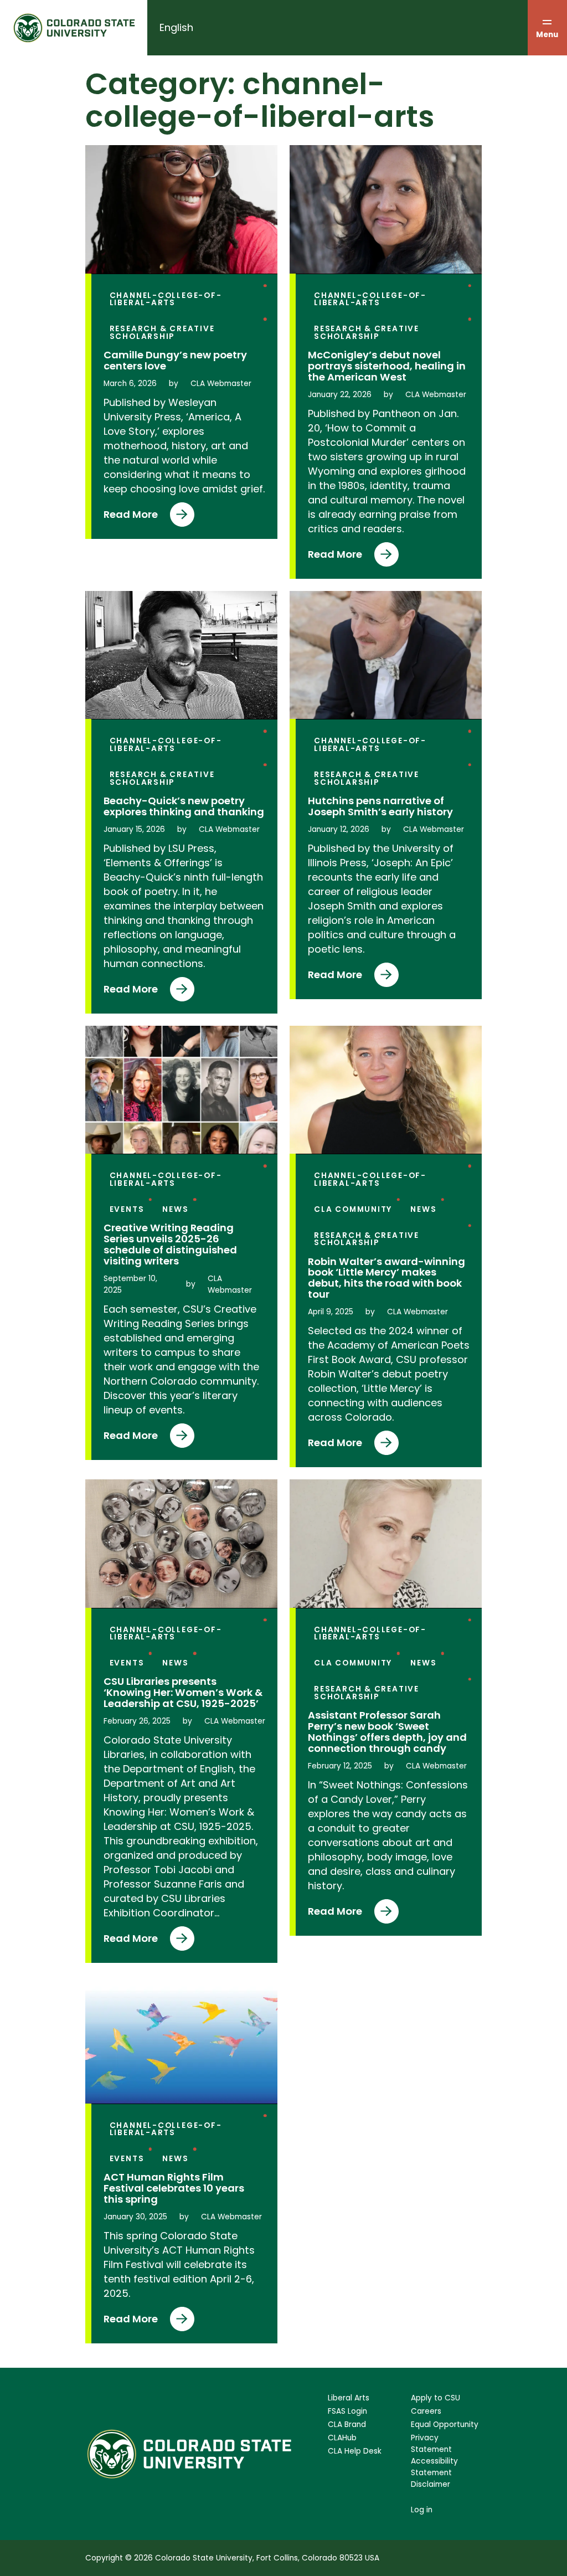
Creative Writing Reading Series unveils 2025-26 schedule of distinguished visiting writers (170, 1245)
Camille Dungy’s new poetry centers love (175, 361)
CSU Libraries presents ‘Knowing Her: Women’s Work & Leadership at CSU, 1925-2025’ (183, 1693)
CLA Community (353, 1209)
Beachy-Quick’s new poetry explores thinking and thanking (184, 806)
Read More (131, 517)
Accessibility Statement (434, 2467)
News (175, 1209)
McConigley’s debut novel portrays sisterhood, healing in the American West (387, 366)
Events (127, 1209)
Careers (426, 2411)
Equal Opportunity (445, 2425)
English (176, 27)
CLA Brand (347, 2425)
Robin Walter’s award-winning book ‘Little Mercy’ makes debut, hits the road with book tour (386, 1278)
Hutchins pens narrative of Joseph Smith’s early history (380, 806)
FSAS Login (347, 2411)
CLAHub (342, 2438)
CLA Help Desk (355, 2451)
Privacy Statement (431, 2444)
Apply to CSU (435, 2398)
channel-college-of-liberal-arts (166, 299)
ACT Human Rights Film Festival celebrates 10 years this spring (174, 2188)
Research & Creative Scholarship (162, 333)
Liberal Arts (349, 2398)
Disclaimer (431, 2484)
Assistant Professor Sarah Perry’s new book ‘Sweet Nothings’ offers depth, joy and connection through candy (387, 1732)
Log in (422, 2510)
